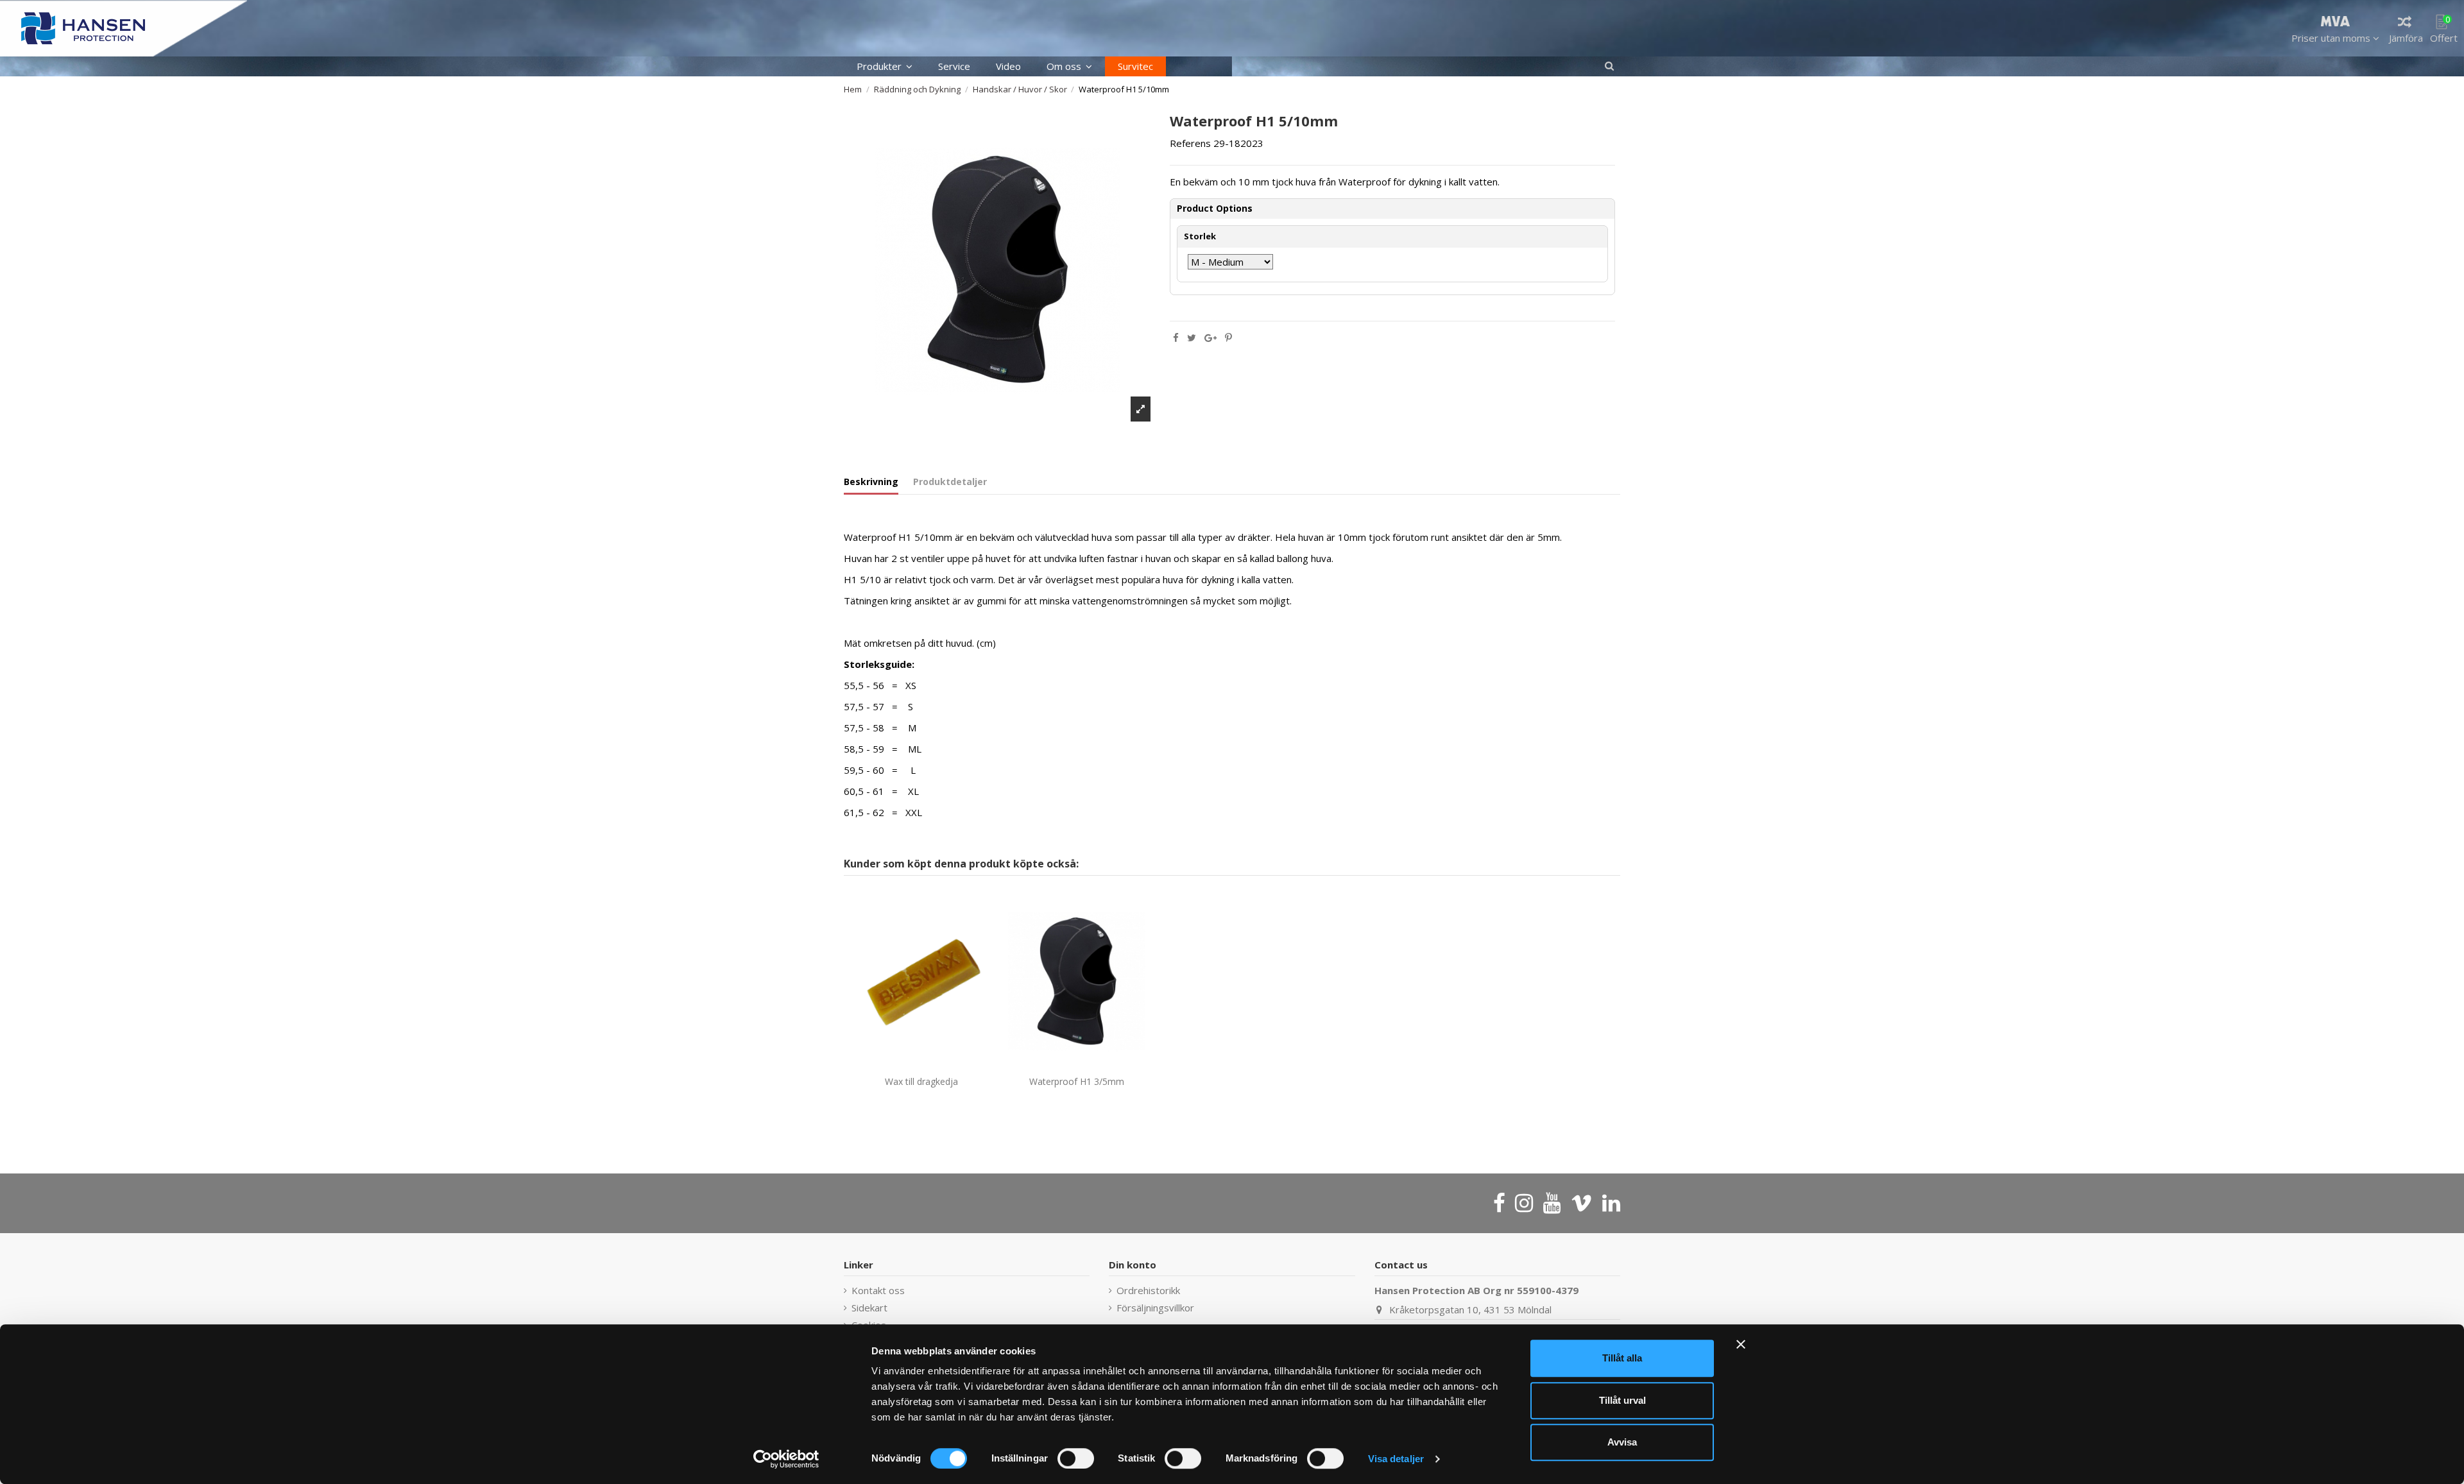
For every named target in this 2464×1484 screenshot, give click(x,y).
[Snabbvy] (931, 1066)
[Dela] (1176, 337)
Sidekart (869, 1308)
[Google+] (1211, 337)
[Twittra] (1192, 337)
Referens (1190, 143)
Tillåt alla (1622, 1358)
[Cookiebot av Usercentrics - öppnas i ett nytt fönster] (786, 1459)
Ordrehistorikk (1148, 1290)
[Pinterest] (1228, 337)
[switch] (1076, 1458)
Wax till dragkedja (921, 1081)
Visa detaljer (1396, 1459)
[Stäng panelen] (1741, 1344)
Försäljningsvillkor (1155, 1308)
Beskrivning (871, 482)
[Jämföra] (912, 1066)
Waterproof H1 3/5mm (1077, 1081)
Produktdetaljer (950, 482)
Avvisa (1622, 1442)
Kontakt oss (878, 1290)
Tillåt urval (1622, 1400)
